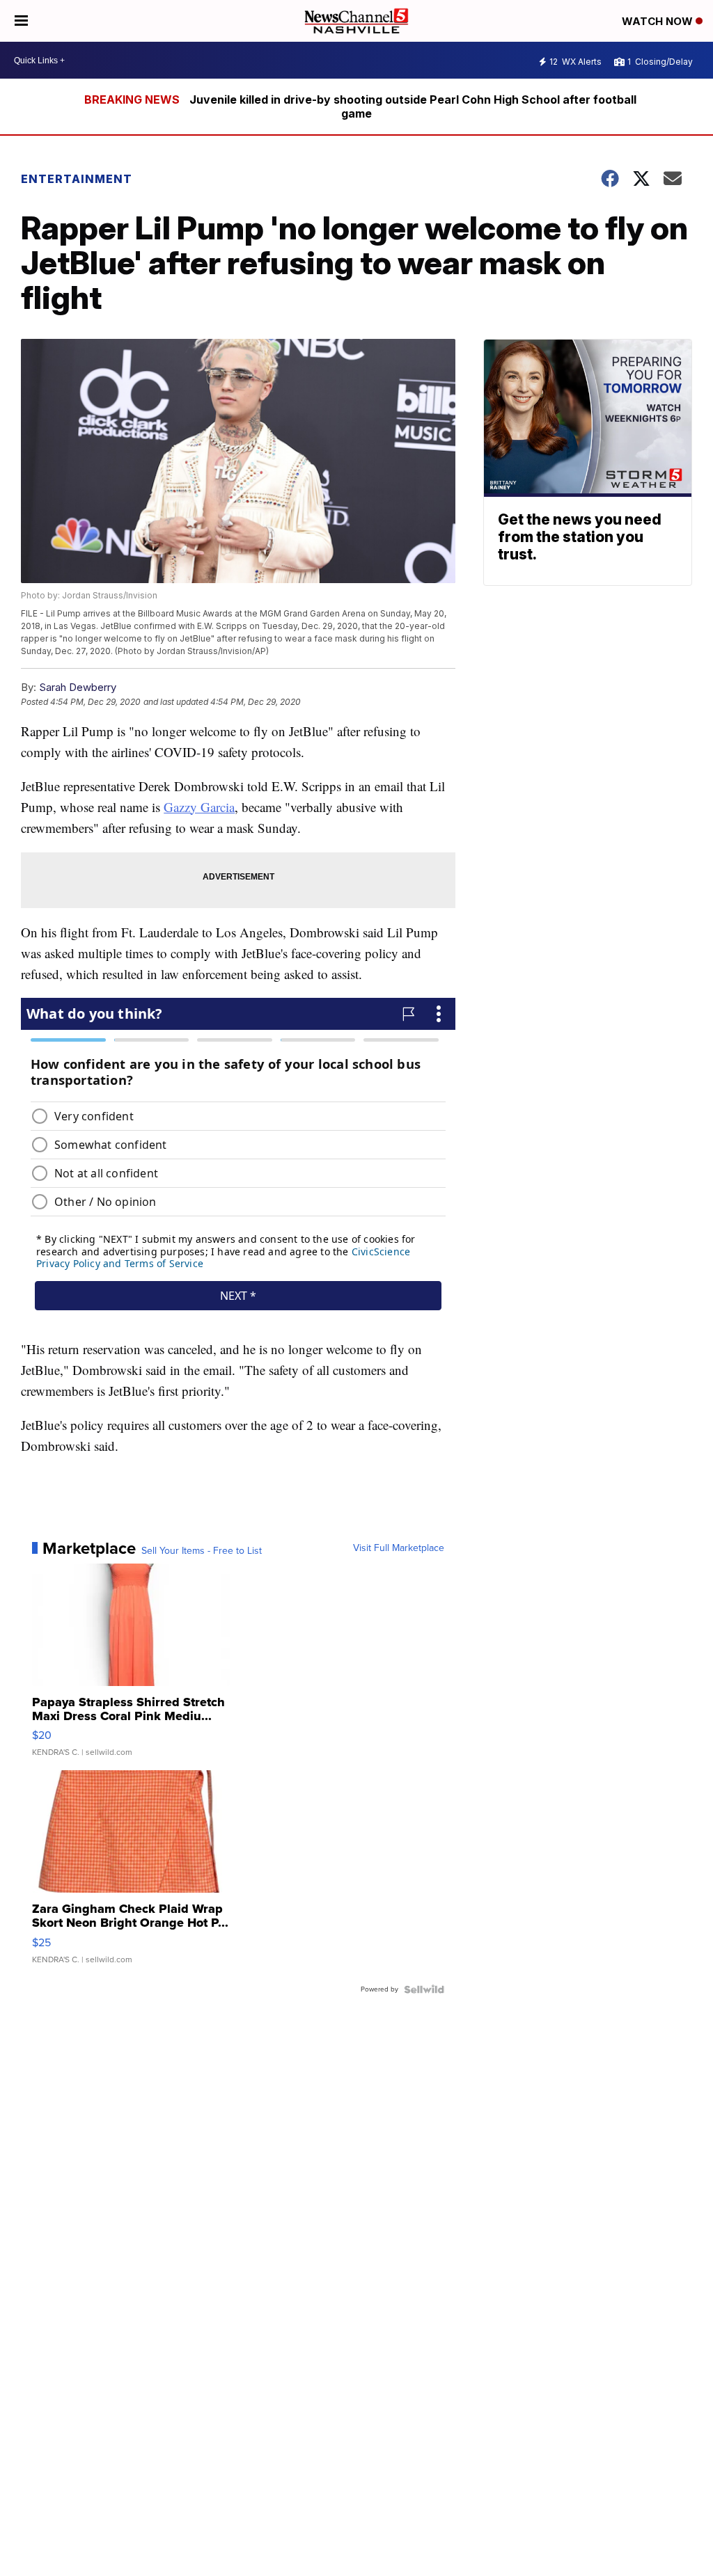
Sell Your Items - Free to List (202, 1551)
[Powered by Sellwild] (424, 1989)
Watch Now (659, 21)
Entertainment (77, 179)
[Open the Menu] (21, 21)
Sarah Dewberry (78, 687)
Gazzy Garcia (199, 807)
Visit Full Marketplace (399, 1548)
